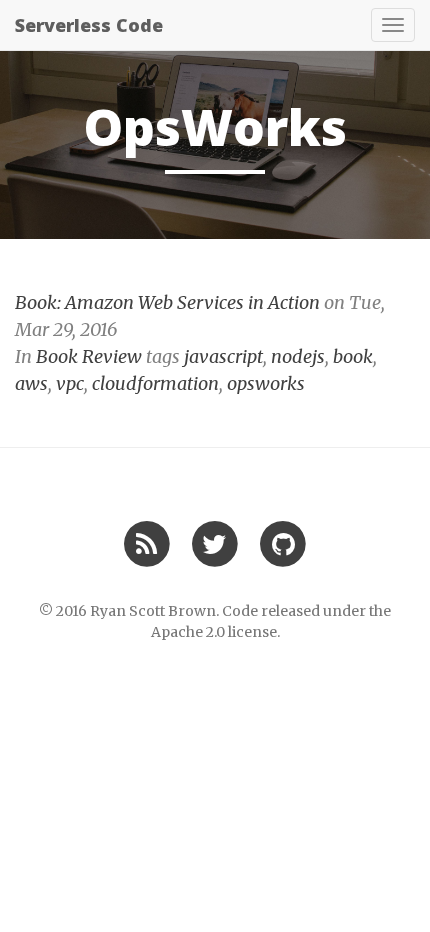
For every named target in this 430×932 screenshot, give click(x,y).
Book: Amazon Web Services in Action (167, 302)
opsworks (266, 383)
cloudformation (155, 383)
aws (31, 383)
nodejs (298, 356)
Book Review (89, 356)
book (353, 356)
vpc (70, 383)
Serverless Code (89, 25)
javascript (223, 356)
